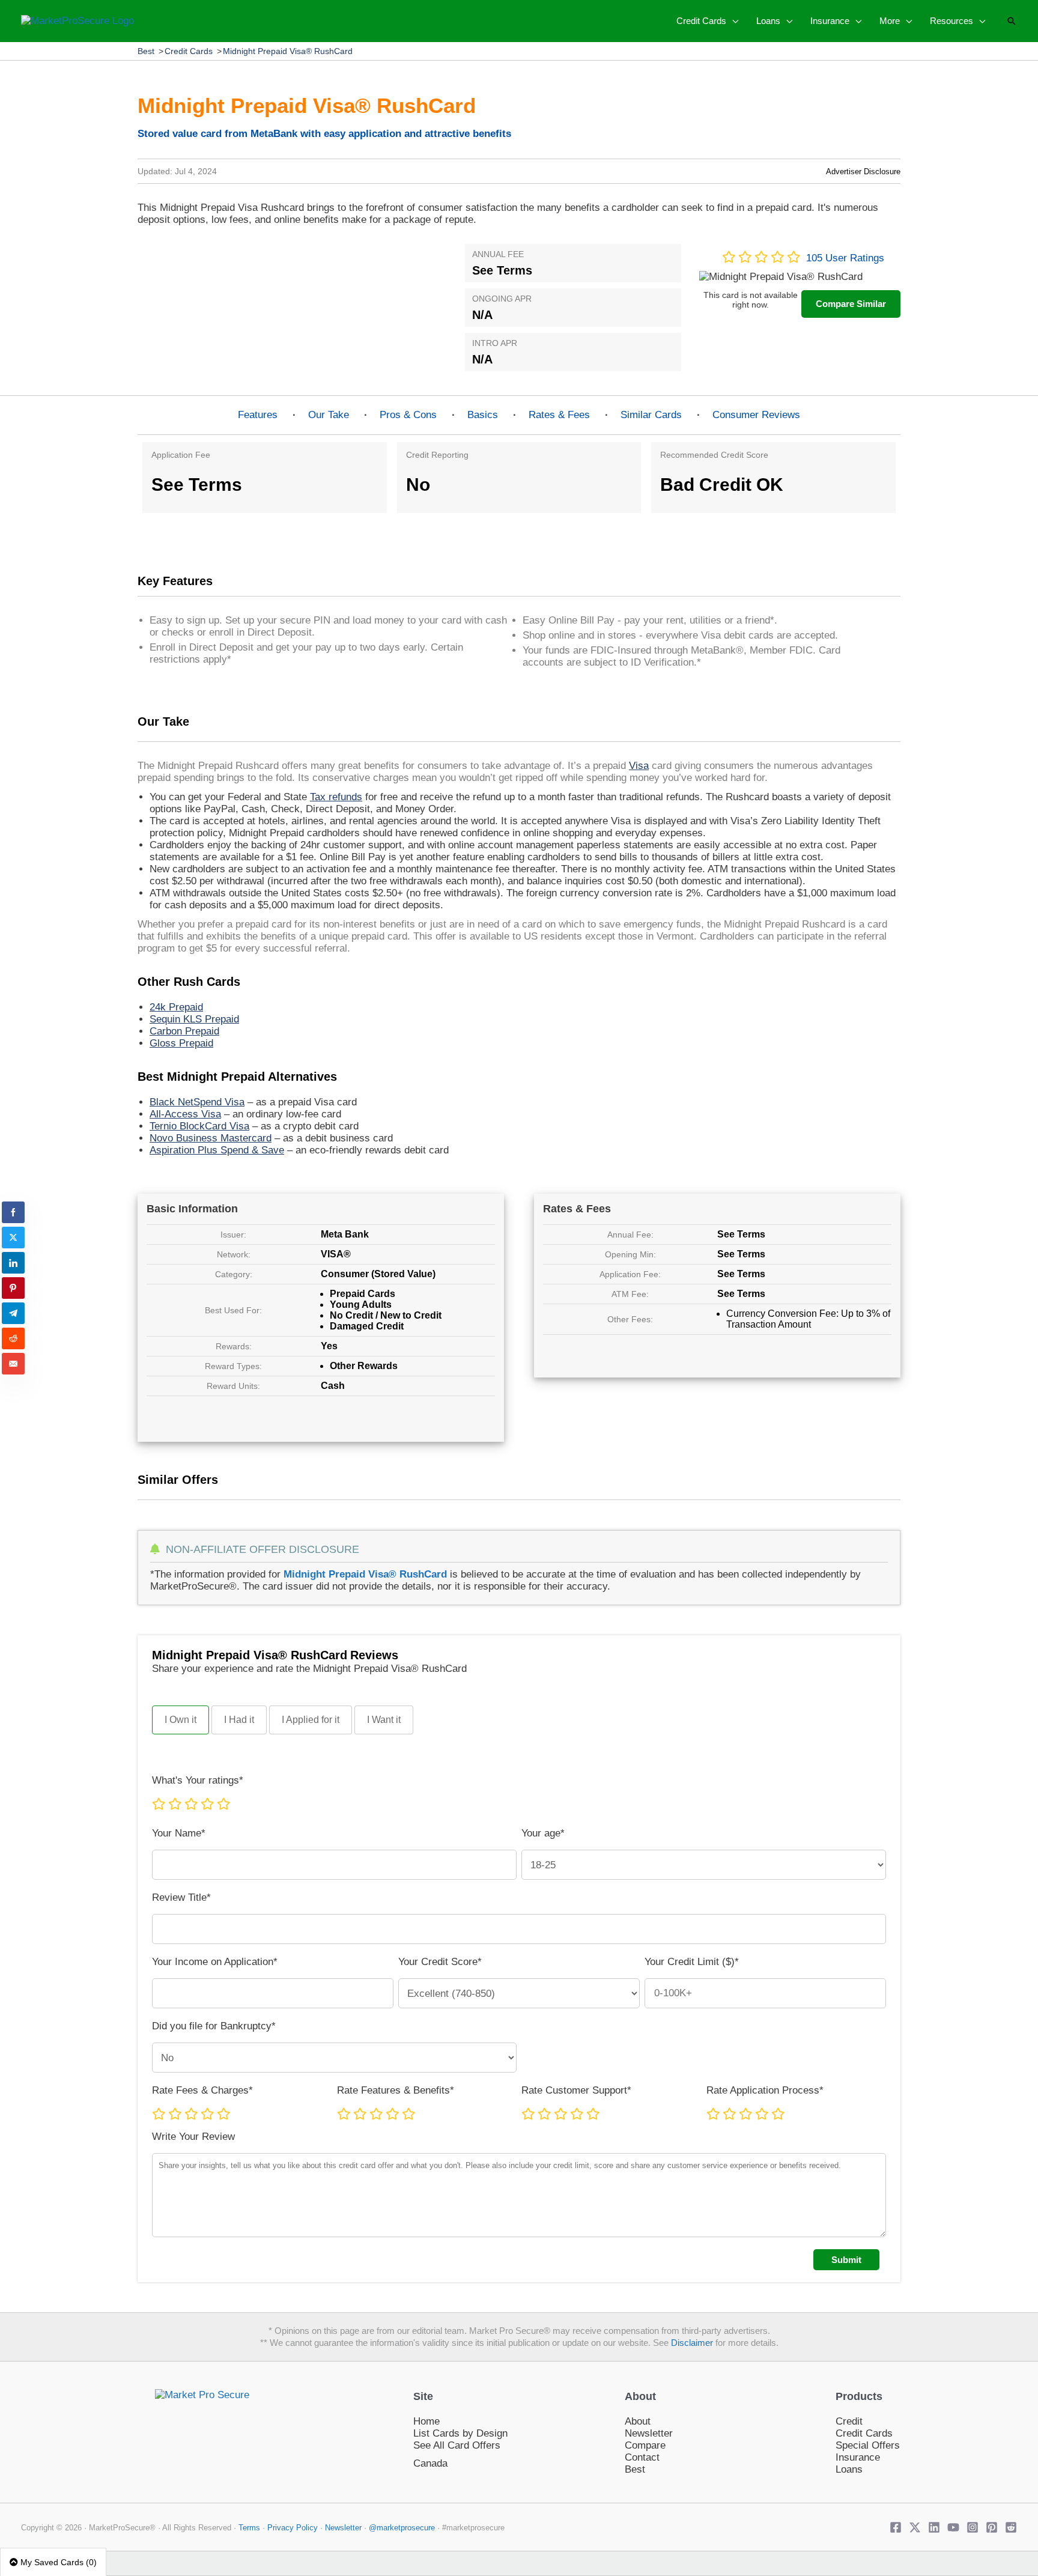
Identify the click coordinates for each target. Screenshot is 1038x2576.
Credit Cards (189, 51)
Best (146, 51)
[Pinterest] (992, 2527)
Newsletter (649, 2433)
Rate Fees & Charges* (202, 2090)
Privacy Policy (294, 2528)
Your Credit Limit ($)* (692, 1962)
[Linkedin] (934, 2527)
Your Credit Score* (440, 1962)
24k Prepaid (176, 1007)
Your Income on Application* (215, 1962)
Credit (849, 2421)
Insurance (858, 2457)
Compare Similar (851, 304)
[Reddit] (1011, 2527)
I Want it (384, 1720)
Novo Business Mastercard (211, 1138)
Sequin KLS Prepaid (194, 1019)
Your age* (543, 1833)
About (638, 2421)
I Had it (239, 1720)
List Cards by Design (460, 2433)
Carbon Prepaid (184, 1031)
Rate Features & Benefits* (396, 2090)
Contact (642, 2457)
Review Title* (181, 1897)
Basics (483, 415)
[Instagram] (973, 2527)
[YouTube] (953, 2527)
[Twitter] (915, 2527)
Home (426, 2421)
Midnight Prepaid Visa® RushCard (288, 51)
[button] (732, 21)
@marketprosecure (402, 2528)
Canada (430, 2463)
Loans (849, 2469)
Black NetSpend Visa (197, 1102)
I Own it (181, 1720)
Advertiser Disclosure (863, 172)
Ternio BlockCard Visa (199, 1126)
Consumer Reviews (756, 415)
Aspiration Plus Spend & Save (217, 1150)
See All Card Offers (457, 2445)
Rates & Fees (559, 415)
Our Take (329, 415)
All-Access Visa (185, 1114)
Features (258, 415)
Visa (639, 766)
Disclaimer (692, 2343)
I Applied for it (311, 1720)
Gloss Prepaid (181, 1043)
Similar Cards (651, 415)
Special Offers (868, 2445)
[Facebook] (896, 2527)
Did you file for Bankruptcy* (214, 2026)
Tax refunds (336, 797)
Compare (645, 2445)
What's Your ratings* (198, 1780)
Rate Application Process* (765, 2090)
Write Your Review (193, 2137)
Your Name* (179, 1833)
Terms (249, 2528)
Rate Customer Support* (576, 2090)
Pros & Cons (408, 415)
